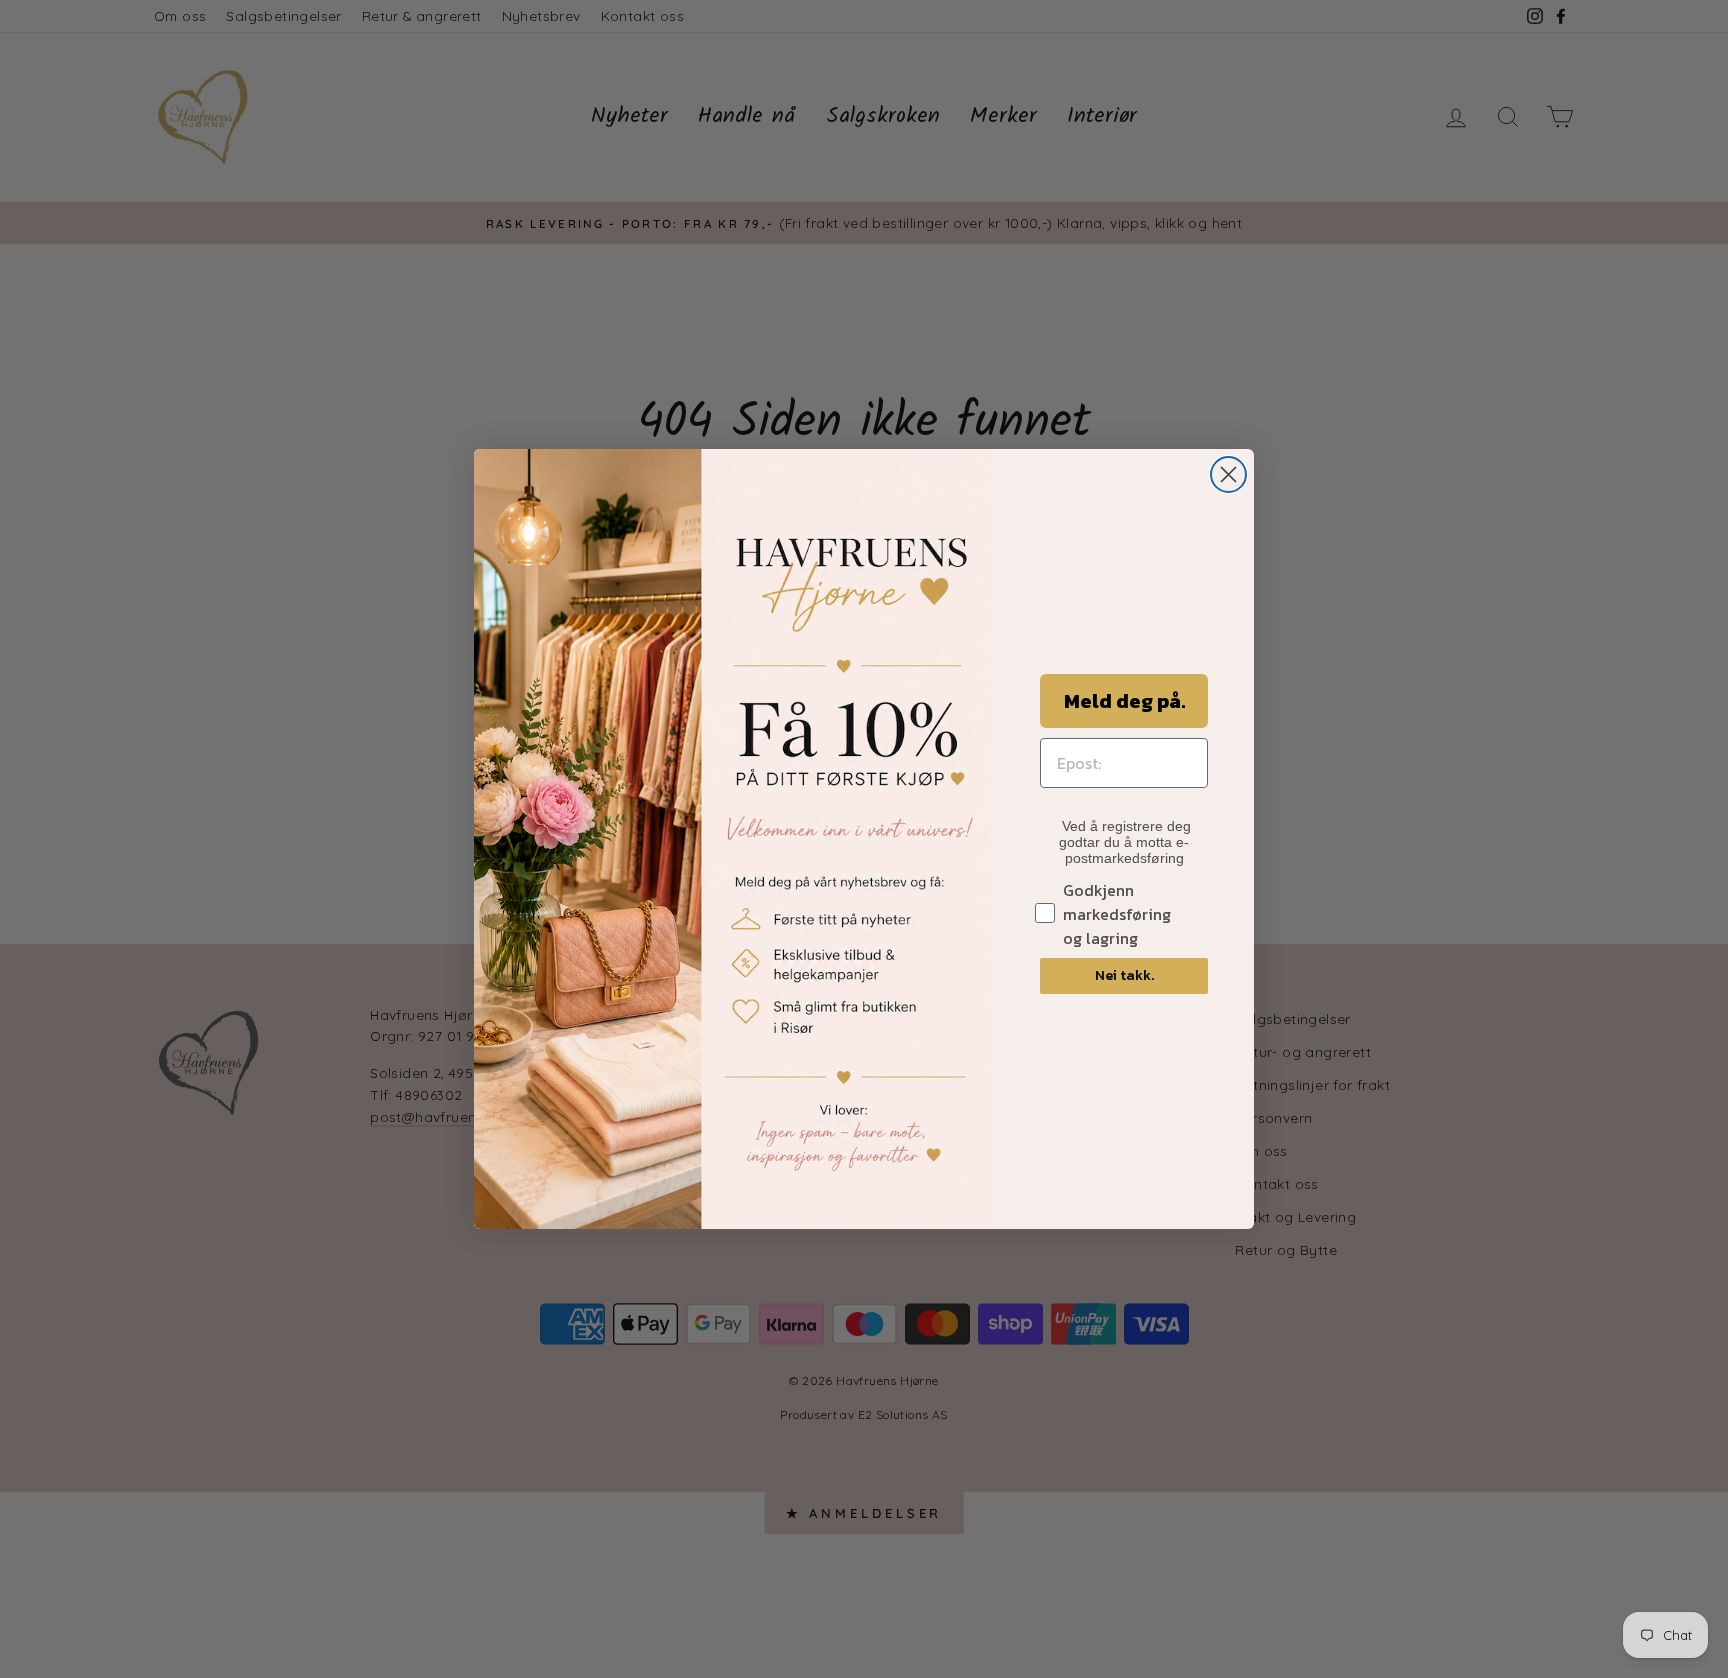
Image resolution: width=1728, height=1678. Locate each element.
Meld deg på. (1124, 701)
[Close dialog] (1228, 474)
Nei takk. (1124, 975)
